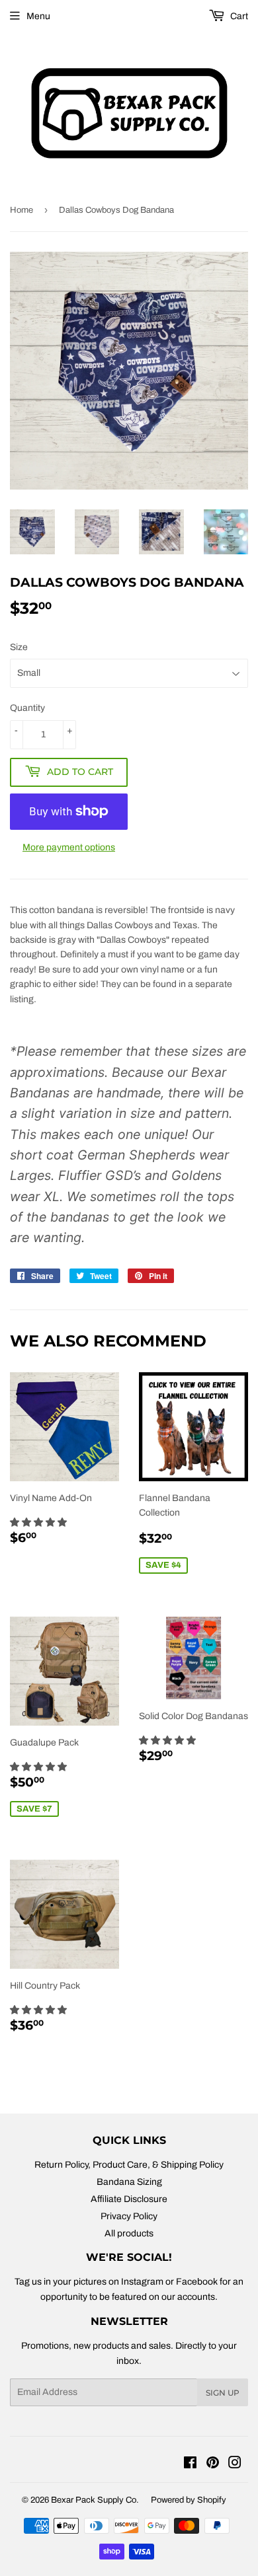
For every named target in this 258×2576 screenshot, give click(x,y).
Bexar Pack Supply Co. (95, 2500)
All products (129, 2233)
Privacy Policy (129, 2216)
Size (19, 647)
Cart (238, 16)
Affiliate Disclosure (129, 2199)
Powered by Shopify (189, 2500)
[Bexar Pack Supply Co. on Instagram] (235, 2465)
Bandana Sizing (129, 2182)
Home (21, 210)
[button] (39, 1523)
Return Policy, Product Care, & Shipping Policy (129, 2165)
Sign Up (223, 2393)
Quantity (27, 708)
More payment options (69, 847)
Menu (38, 16)
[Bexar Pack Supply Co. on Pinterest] (213, 2465)
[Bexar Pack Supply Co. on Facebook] (190, 2465)
